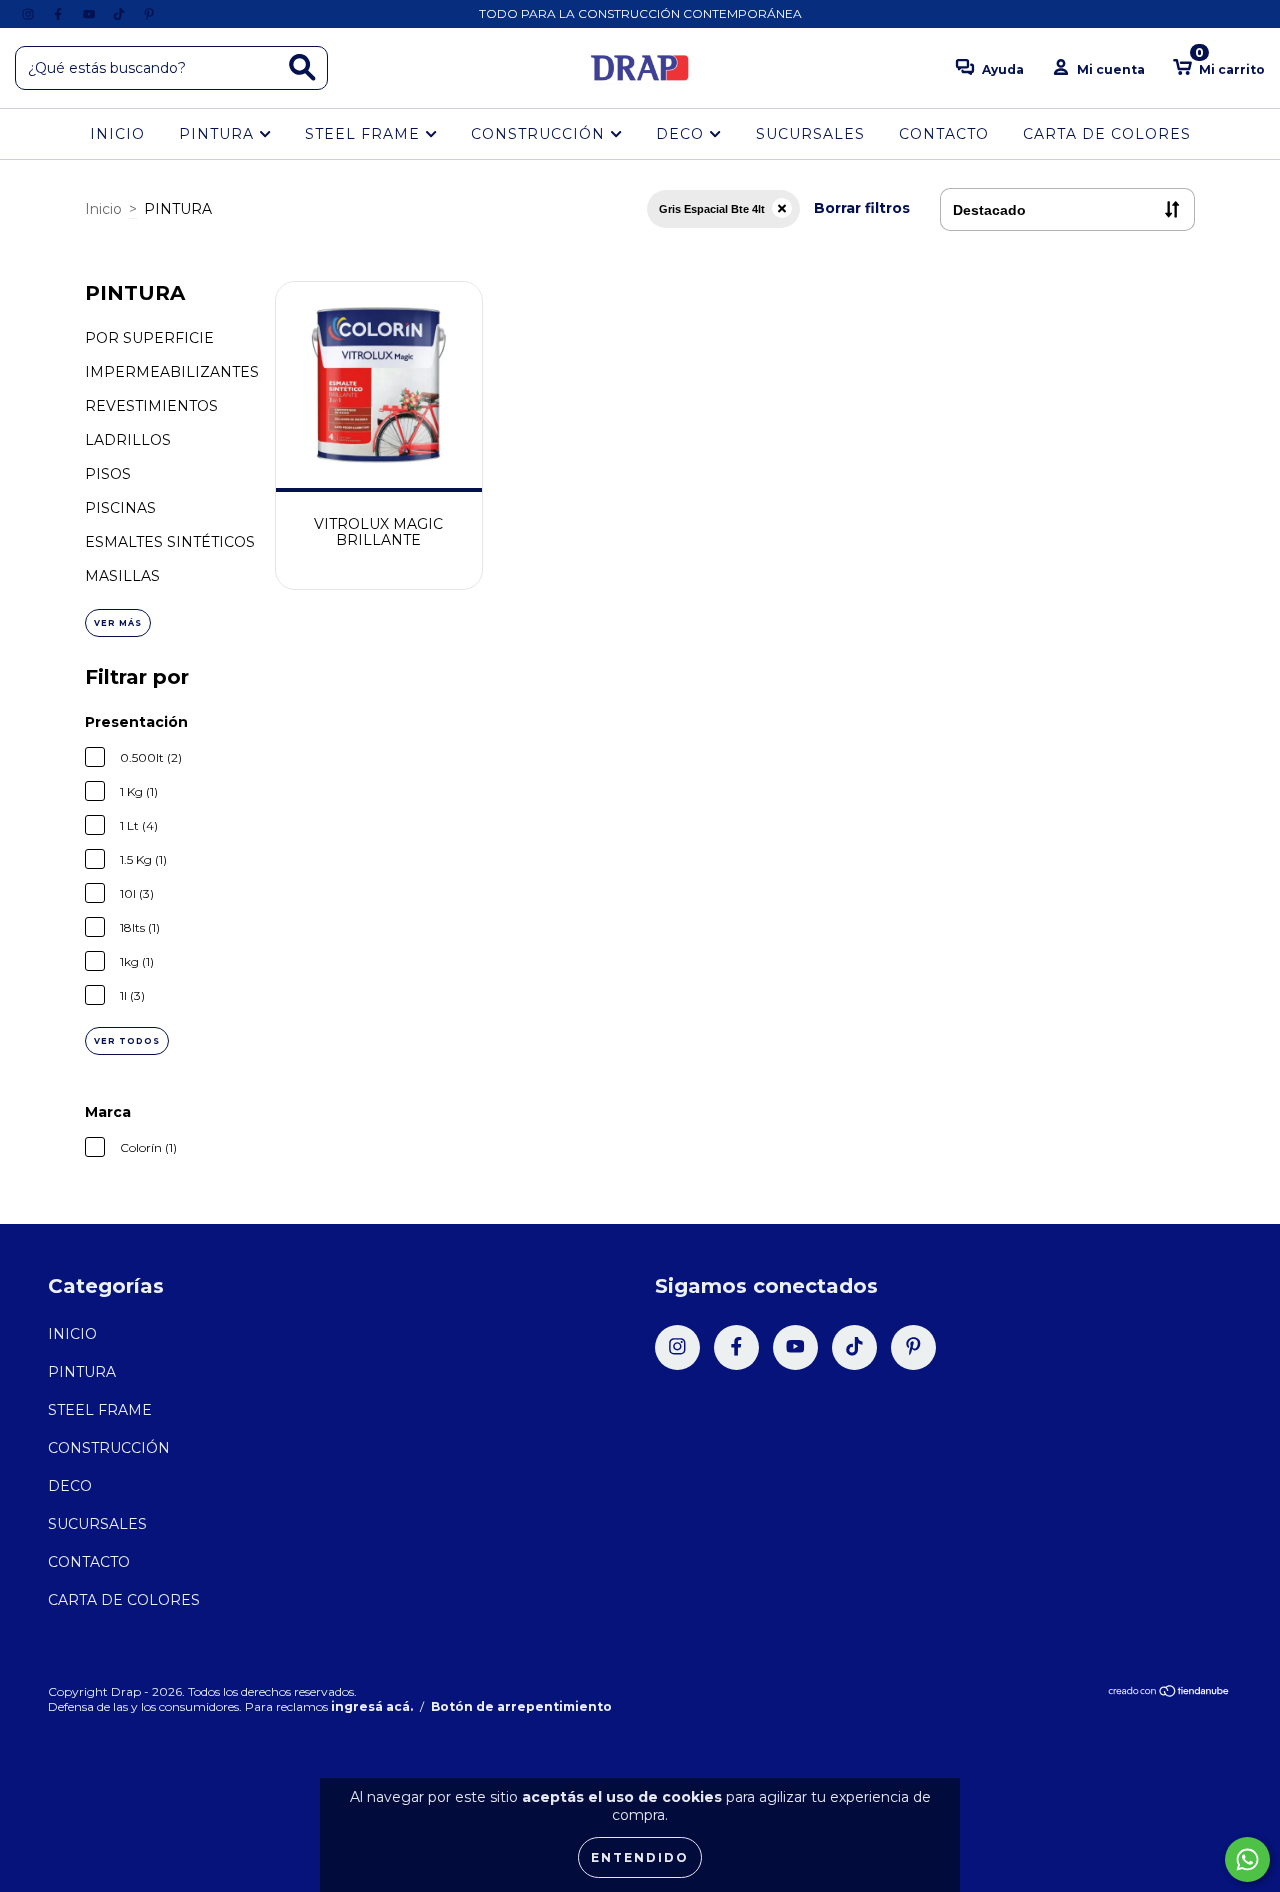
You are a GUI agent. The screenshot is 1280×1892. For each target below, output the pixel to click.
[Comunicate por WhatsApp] (1247, 1859)
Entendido (640, 1857)
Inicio (103, 209)
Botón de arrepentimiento (521, 1706)
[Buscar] (302, 67)
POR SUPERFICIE (149, 338)
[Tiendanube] (1169, 1692)
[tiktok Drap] (121, 14)
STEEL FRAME (365, 134)
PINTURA (219, 134)
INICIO (117, 134)
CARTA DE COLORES (1107, 134)
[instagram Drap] (30, 14)
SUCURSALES (810, 134)
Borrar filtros (862, 208)
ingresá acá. (372, 1706)
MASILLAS (122, 576)
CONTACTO (944, 134)
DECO (682, 134)
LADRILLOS (128, 440)
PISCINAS (120, 508)
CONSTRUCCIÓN (540, 134)
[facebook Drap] (60, 14)
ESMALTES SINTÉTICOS (170, 542)
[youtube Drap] (91, 14)
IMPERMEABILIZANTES (172, 372)
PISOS (108, 474)
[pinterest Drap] (149, 14)
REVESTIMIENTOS (151, 406)
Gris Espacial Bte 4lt (712, 209)
